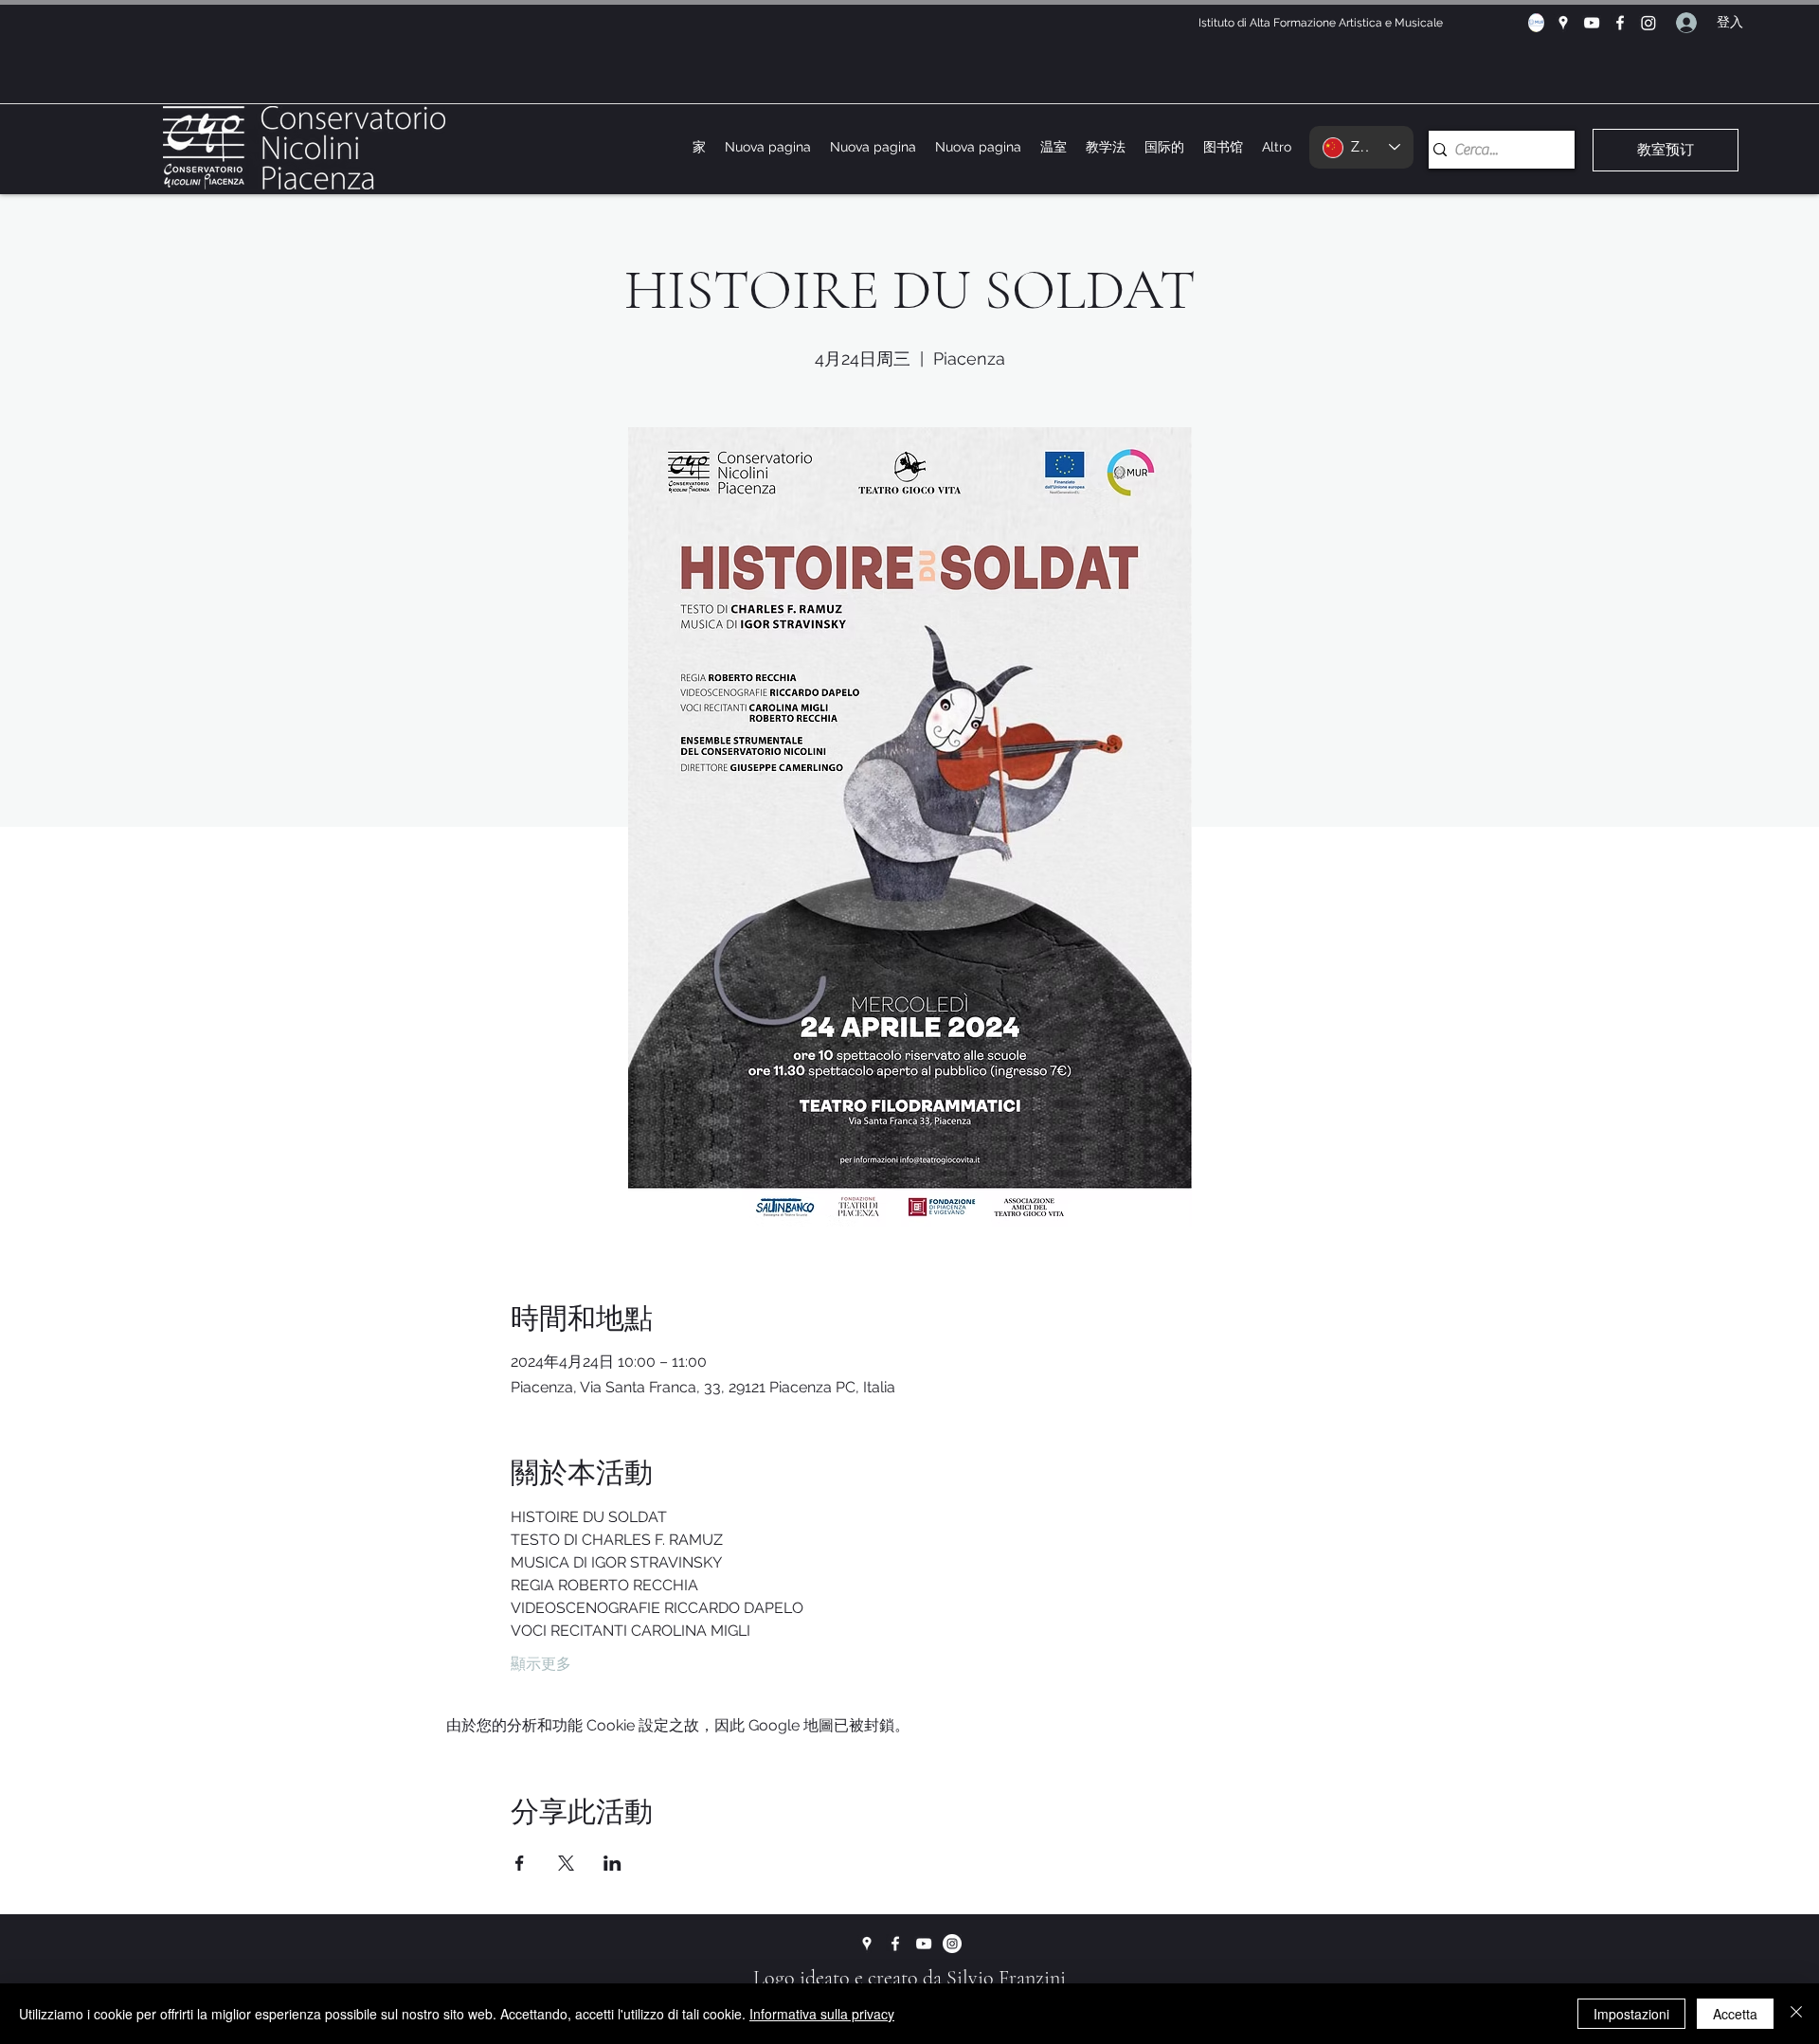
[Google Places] (1563, 23)
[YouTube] (1592, 23)
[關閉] (1796, 2014)
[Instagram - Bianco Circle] (952, 1944)
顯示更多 (541, 1664)
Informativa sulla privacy (822, 2014)
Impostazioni (1631, 2014)
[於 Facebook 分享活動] (520, 1863)
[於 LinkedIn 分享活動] (612, 1863)
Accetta (1735, 2014)
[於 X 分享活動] (566, 1863)
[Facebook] (1620, 23)
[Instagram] (1648, 23)
